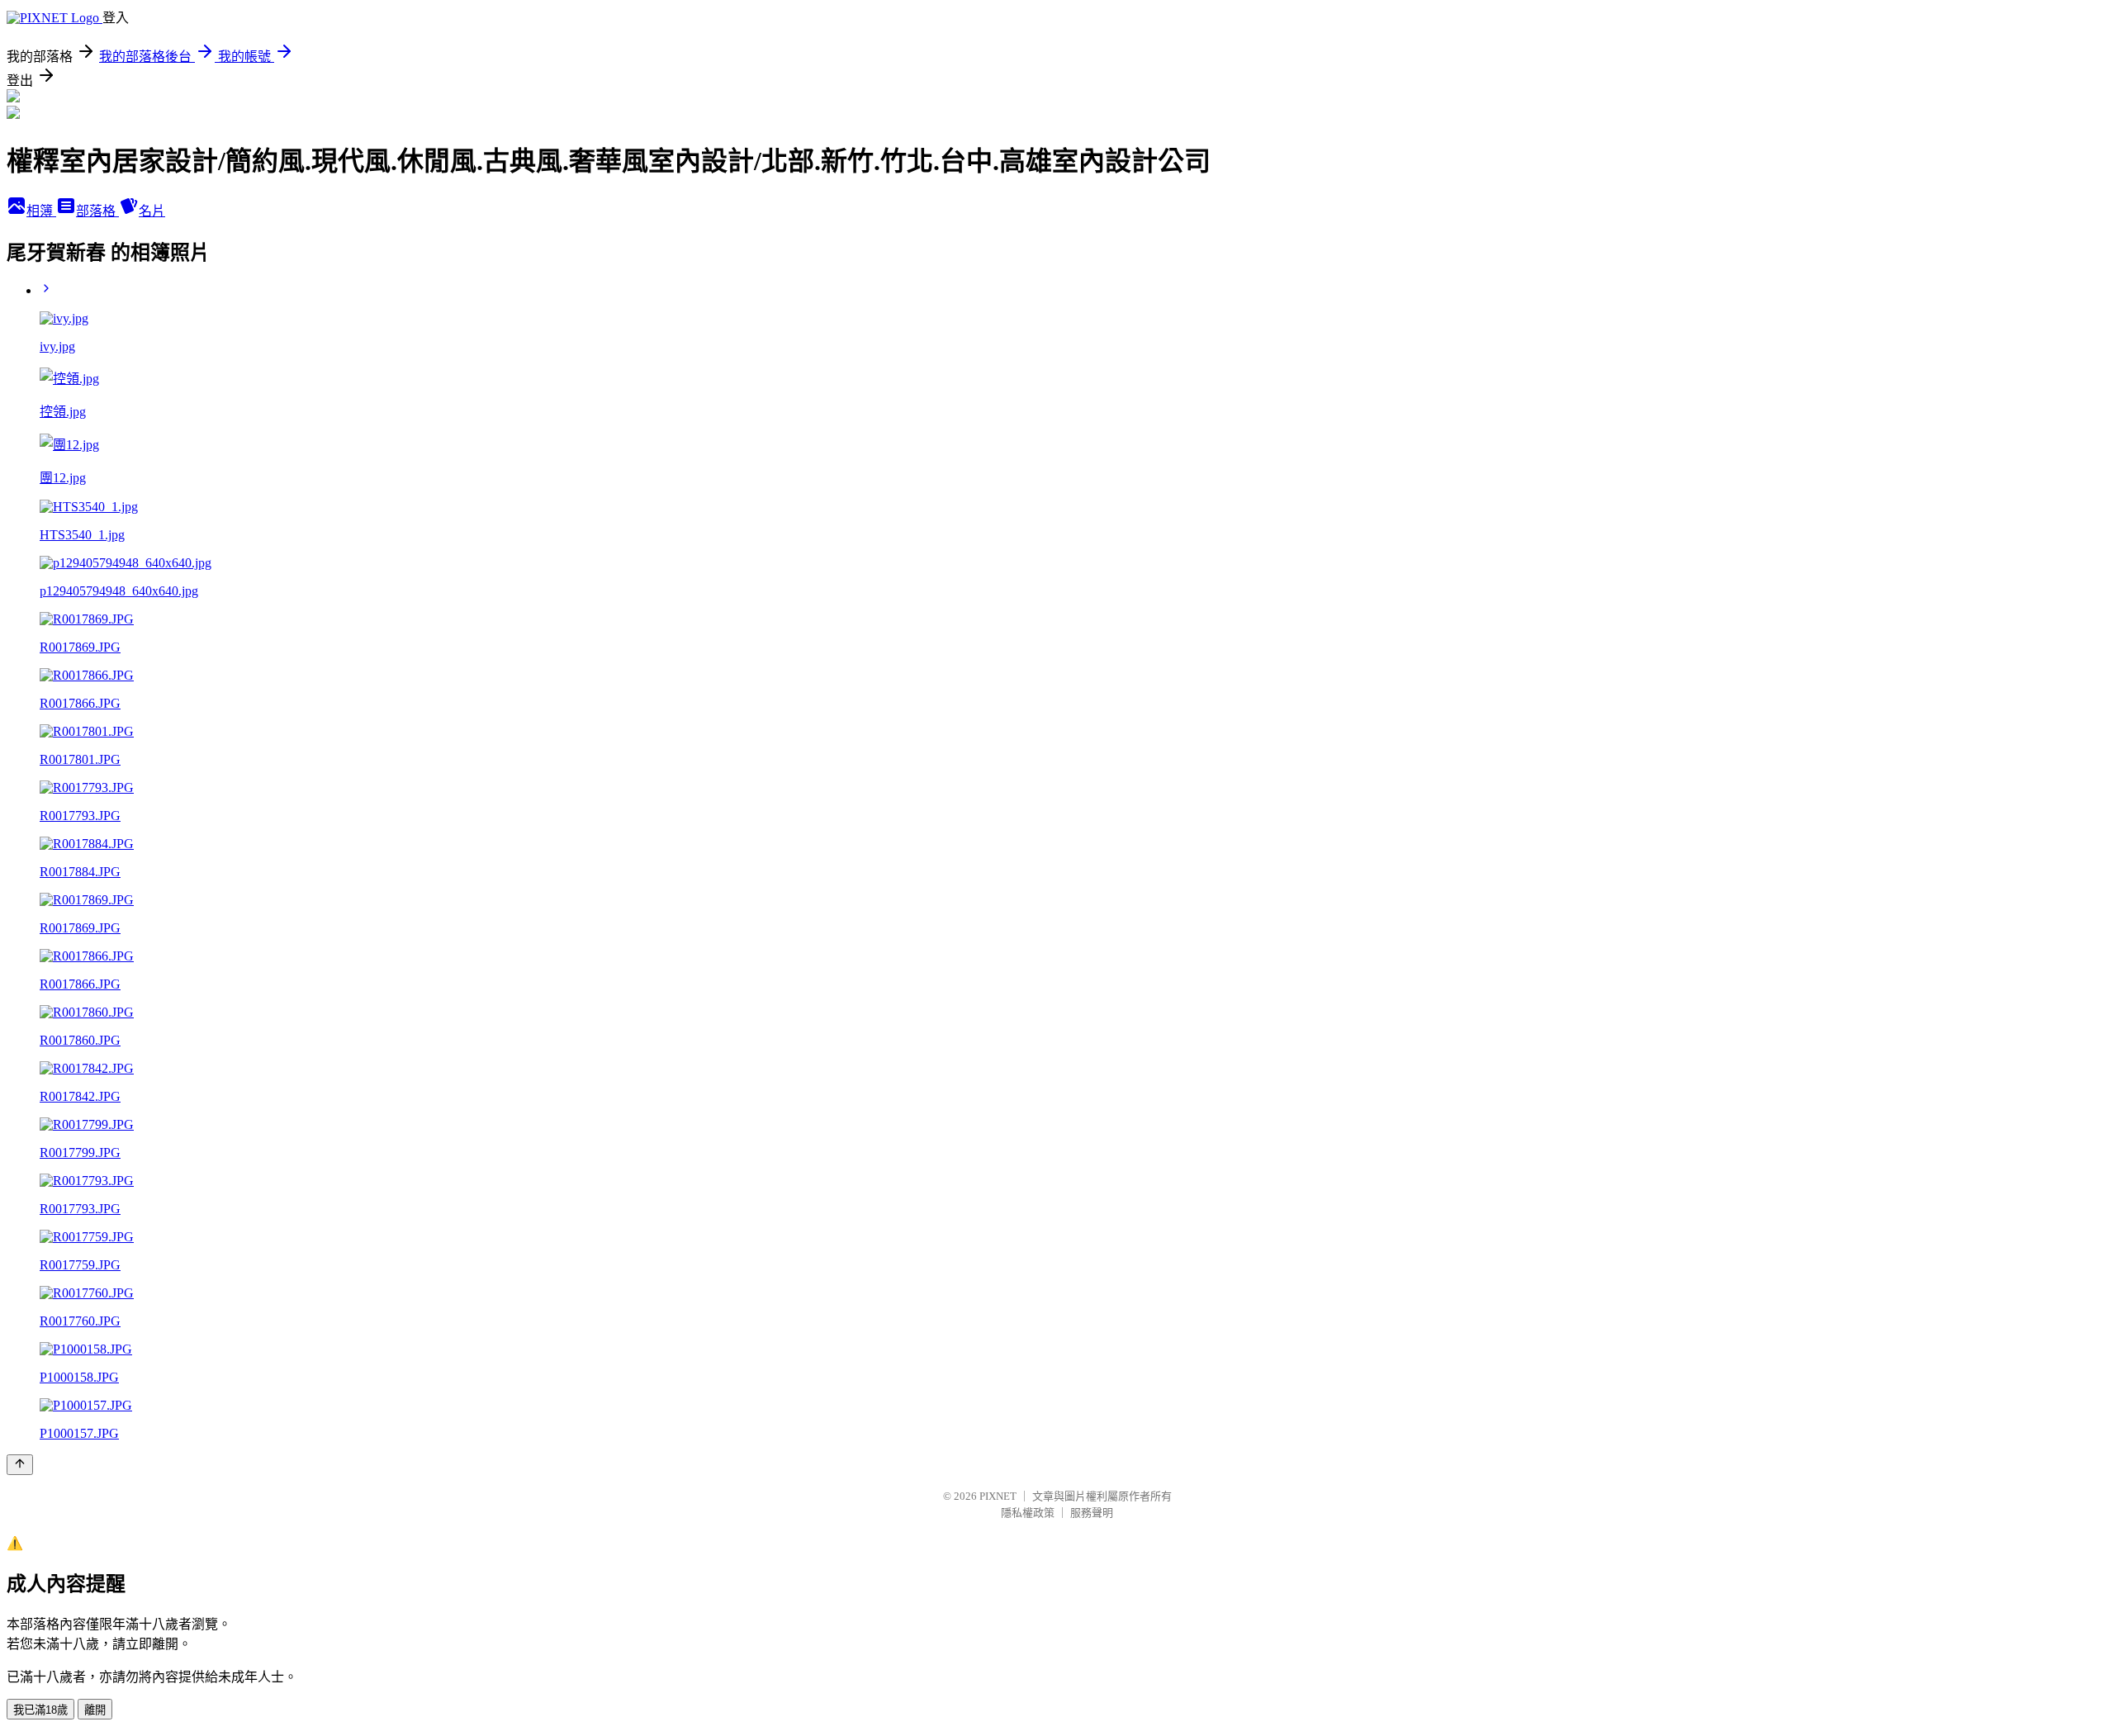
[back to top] (20, 1465)
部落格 (97, 211)
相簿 (41, 211)
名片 (152, 211)
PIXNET (998, 1496)
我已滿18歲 (40, 1710)
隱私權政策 (1028, 1513)
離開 (95, 1710)
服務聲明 (1092, 1513)
